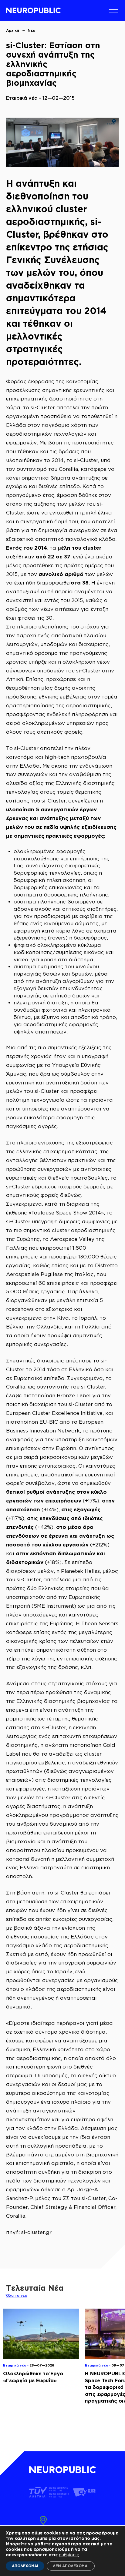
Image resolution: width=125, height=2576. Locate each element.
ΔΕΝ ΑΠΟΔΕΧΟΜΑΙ (71, 2566)
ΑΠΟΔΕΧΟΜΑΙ (25, 2566)
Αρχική (13, 30)
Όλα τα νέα (17, 2295)
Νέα (32, 30)
